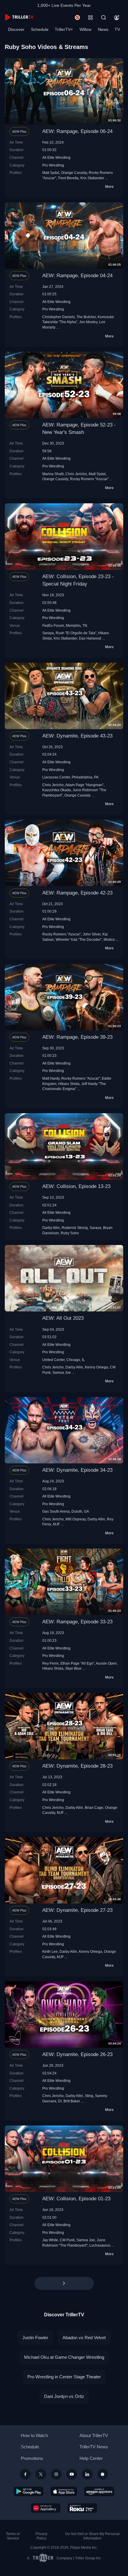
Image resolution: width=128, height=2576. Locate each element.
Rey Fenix (50, 1663)
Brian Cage (94, 1808)
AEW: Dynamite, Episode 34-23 (77, 1470)
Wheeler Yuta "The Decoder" (79, 939)
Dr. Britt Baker (69, 2101)
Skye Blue (73, 1668)
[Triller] (103, 2474)
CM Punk (67, 2240)
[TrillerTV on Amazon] (99, 2491)
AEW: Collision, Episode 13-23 (76, 1186)
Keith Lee (50, 1951)
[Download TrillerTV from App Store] (64, 2491)
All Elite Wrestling (56, 157)
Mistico (109, 939)
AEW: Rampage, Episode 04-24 (77, 276)
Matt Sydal (51, 173)
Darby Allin (51, 1228)
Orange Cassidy (74, 173)
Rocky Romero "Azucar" (89, 479)
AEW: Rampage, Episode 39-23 (77, 1037)
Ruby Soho (70, 1233)
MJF (56, 1524)
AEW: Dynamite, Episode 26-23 (77, 2054)
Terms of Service (13, 2536)
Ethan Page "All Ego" (77, 1663)
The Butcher (86, 317)
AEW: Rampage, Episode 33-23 (77, 1622)
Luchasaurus (100, 2245)
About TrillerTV (94, 2435)
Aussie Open (106, 1663)
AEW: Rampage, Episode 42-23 (77, 893)
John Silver (92, 934)
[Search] (104, 18)
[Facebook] (25, 2474)
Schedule (40, 29)
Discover (16, 29)
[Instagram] (56, 2474)
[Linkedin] (87, 2474)
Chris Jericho (76, 474)
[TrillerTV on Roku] (82, 2508)
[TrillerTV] (19, 17)
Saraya (48, 633)
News (103, 29)
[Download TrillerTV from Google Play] (29, 2491)
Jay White (50, 2240)
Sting (89, 2096)
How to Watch (34, 2435)
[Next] (64, 2283)
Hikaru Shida (69, 1084)
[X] (41, 2474)
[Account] (117, 18)
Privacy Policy (41, 2536)
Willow (85, 29)
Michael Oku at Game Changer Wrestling (64, 2357)
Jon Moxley (88, 322)
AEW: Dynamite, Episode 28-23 (77, 1766)
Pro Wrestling (53, 165)
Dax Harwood (90, 638)
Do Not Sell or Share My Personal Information (92, 2536)
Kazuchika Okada (57, 790)
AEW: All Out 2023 (63, 1318)
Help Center (91, 2458)
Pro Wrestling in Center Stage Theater (64, 2377)
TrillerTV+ (64, 29)
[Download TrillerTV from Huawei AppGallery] (46, 2508)
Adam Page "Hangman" (84, 785)
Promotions (32, 2458)
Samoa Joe (62, 1372)
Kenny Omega (96, 1367)
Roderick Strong (75, 1228)
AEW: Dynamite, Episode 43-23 (77, 736)
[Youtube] (72, 2474)
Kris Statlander (92, 178)
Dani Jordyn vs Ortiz (64, 2396)
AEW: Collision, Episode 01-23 (76, 2199)
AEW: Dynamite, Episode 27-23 (77, 1910)
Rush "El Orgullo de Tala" (76, 633)
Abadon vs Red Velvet (84, 2338)
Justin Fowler (35, 2338)
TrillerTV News (94, 2447)
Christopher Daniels (58, 317)
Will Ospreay (76, 1519)
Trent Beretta (68, 178)
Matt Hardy (51, 1078)
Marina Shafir (53, 474)
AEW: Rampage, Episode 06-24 (77, 131)
